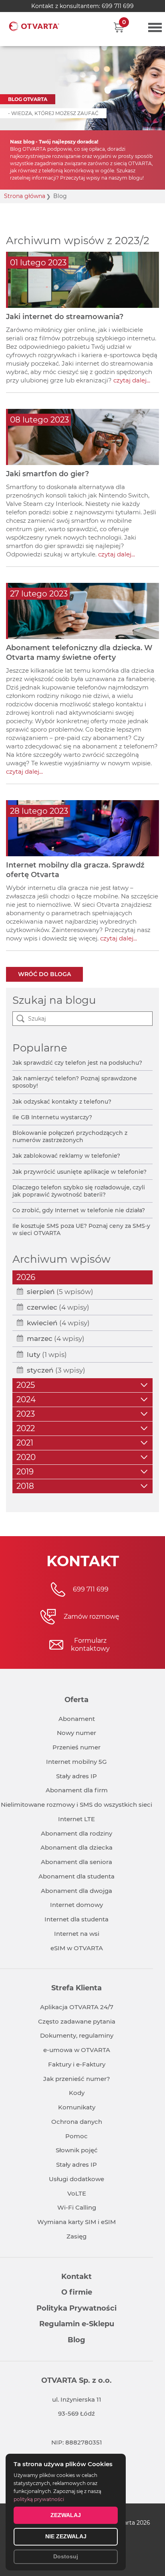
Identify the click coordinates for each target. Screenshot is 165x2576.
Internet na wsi (77, 1934)
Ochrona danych (77, 2122)
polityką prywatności (39, 2499)
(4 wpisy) (58, 1307)
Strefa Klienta (76, 1988)
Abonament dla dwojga (76, 1891)
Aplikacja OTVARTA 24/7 (77, 2007)
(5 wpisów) (60, 1292)
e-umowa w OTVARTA (77, 2050)
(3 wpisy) (56, 1370)
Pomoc (76, 2136)
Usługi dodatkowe (76, 2179)
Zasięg (76, 2236)
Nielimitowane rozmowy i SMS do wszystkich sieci (76, 1805)
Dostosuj (66, 2556)
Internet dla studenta (76, 1919)
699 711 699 (118, 6)
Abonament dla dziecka (76, 1847)
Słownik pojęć (77, 2150)
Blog (76, 2340)
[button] (119, 27)
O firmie (77, 2292)
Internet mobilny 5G (76, 1762)
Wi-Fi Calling (77, 2207)
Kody (77, 2093)
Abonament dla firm (77, 1790)
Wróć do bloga (44, 974)
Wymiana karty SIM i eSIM (76, 2222)
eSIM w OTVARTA (77, 1948)
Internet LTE (76, 1819)
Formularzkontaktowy (90, 1645)
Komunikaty (77, 2107)
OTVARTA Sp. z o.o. (76, 2380)
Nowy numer (76, 1733)
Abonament (77, 1719)
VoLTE (77, 2193)
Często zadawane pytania (77, 2021)
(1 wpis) (47, 1355)
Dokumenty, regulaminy (77, 2035)
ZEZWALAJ (66, 2515)
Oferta (76, 1700)
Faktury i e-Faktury (77, 2064)
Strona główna (25, 196)
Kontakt (76, 2277)
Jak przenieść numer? (77, 2079)
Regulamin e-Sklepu (77, 2324)
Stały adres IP (76, 1776)
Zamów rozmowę (92, 1617)
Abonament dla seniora (76, 1862)
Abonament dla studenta (76, 1876)
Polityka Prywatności (76, 2308)
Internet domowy (76, 1905)
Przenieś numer (76, 1747)
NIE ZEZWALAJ (66, 2536)
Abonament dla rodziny (76, 1833)
